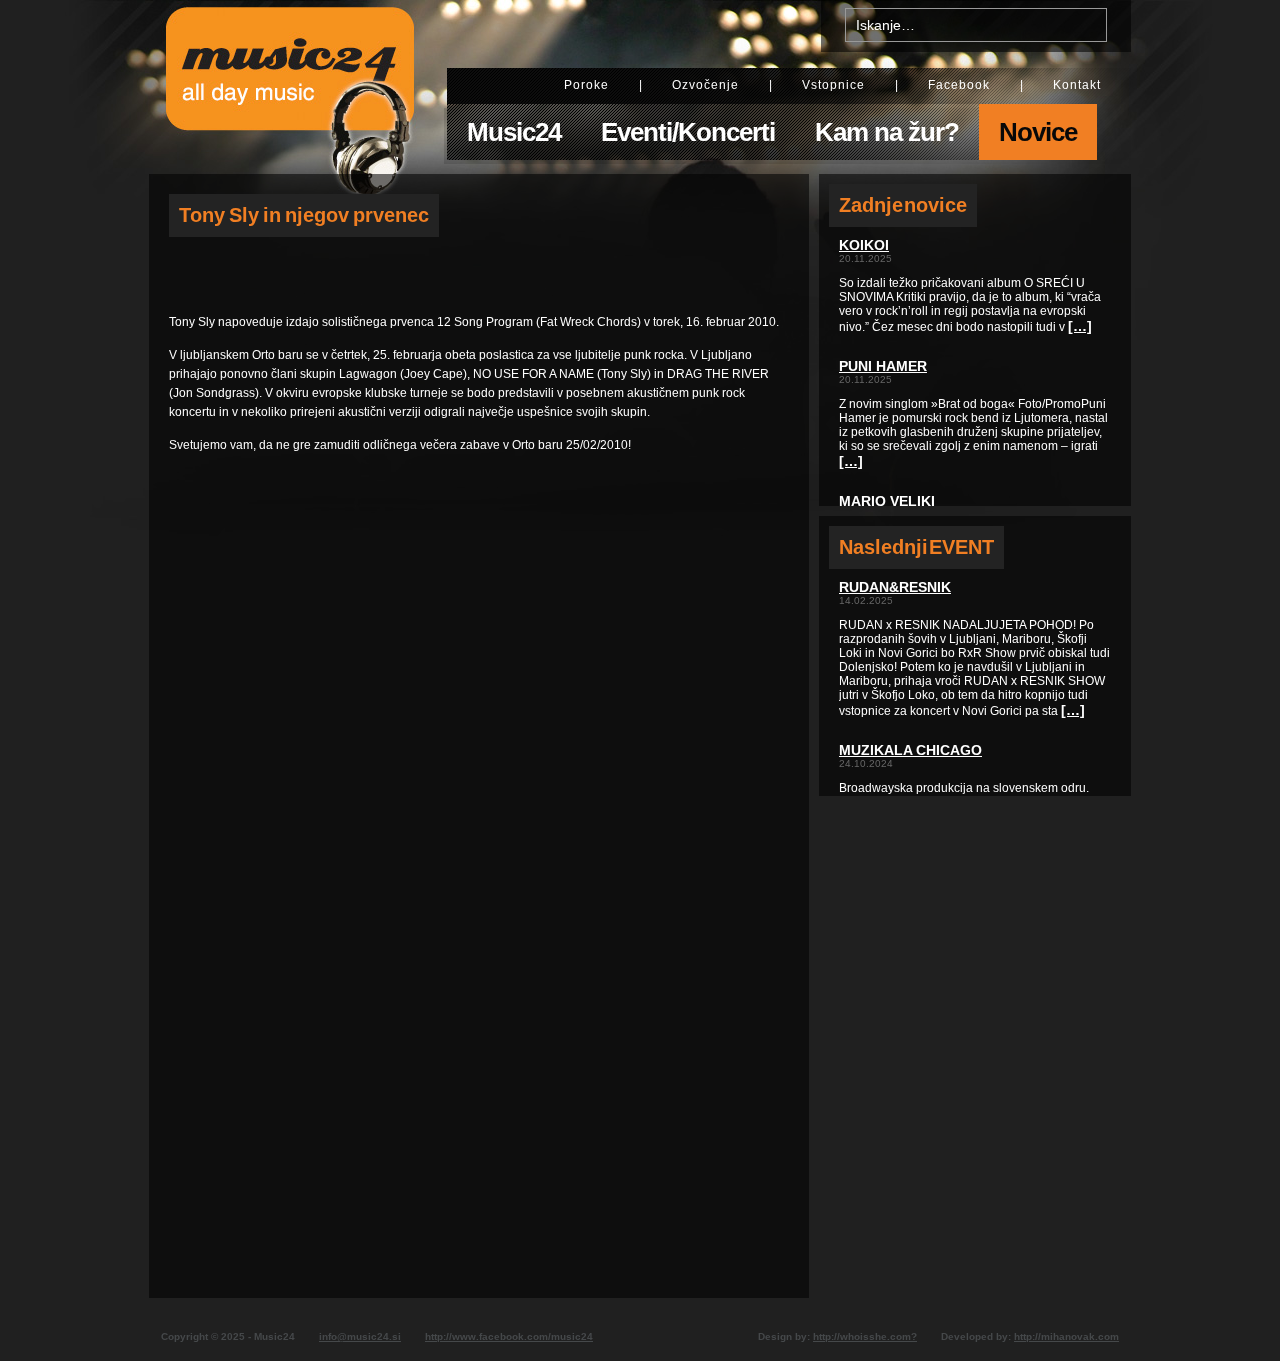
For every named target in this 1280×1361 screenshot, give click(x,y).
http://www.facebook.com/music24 (509, 1336)
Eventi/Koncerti (688, 132)
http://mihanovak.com (1066, 1336)
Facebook (959, 85)
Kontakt (1077, 85)
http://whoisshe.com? (865, 1336)
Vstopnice (833, 85)
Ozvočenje (705, 85)
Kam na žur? (887, 132)
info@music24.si (360, 1336)
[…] (1080, 326)
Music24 (514, 132)
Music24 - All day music (290, 87)
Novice (1038, 132)
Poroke (586, 85)
